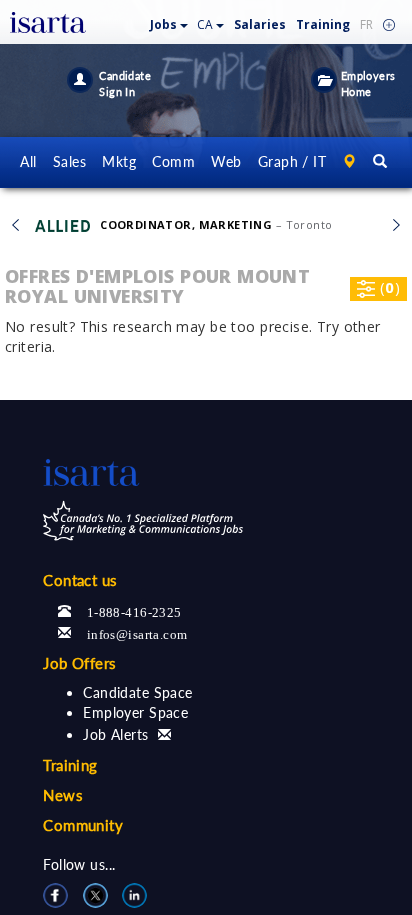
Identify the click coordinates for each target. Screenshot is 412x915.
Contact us (80, 580)
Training (323, 24)
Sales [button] (69, 161)
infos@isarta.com (137, 632)
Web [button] (226, 161)
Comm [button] (173, 161)
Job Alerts (115, 734)
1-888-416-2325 (134, 610)
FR (366, 24)
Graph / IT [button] (292, 161)
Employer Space (135, 712)
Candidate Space (137, 692)
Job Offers (79, 663)
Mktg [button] (119, 161)
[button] (169, 20)
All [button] (28, 161)
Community (83, 825)
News (63, 795)
